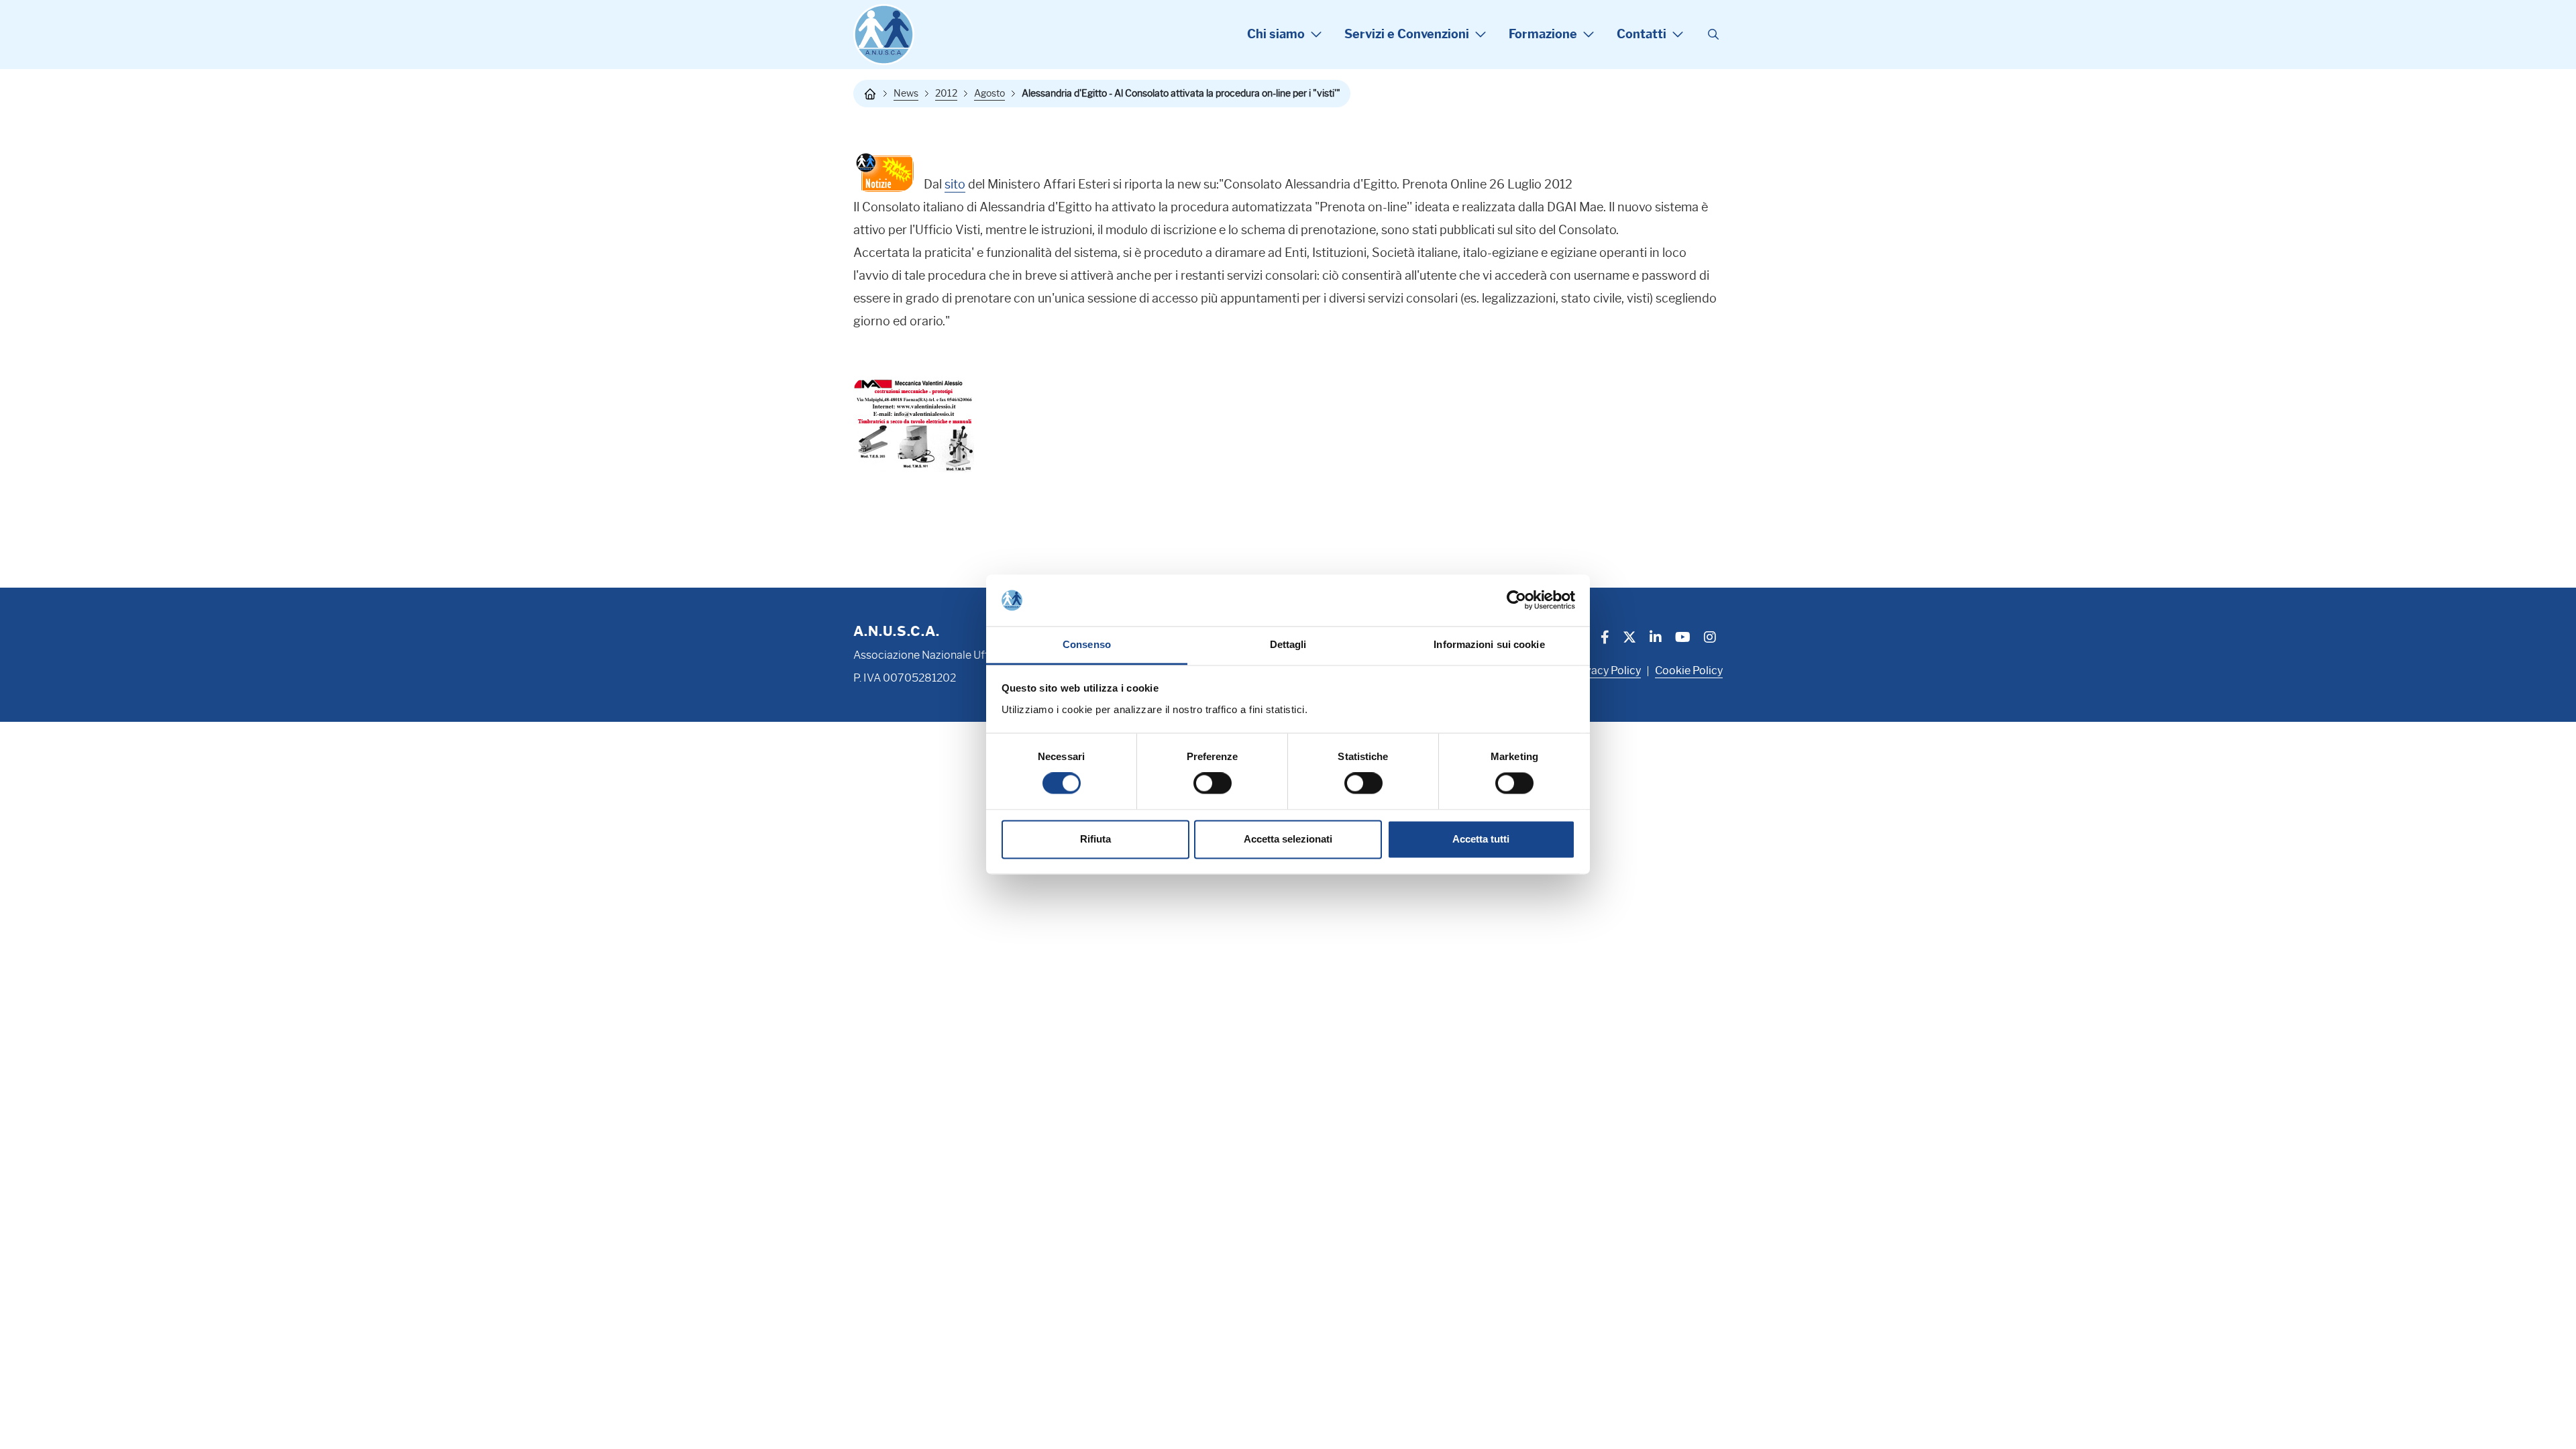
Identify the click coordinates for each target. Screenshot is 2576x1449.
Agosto (989, 93)
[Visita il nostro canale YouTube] (1683, 639)
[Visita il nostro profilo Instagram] (1710, 639)
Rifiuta (1095, 839)
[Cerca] (1713, 35)
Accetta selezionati (1288, 839)
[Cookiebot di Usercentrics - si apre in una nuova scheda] (1516, 600)
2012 (946, 93)
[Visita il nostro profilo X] (1629, 639)
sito (955, 184)
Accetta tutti (1481, 839)
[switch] (1213, 784)
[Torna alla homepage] (870, 94)
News (906, 93)
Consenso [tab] (1087, 644)
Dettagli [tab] (1288, 644)
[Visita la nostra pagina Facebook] (1605, 639)
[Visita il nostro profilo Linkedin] (1656, 639)
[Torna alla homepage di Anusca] (884, 35)
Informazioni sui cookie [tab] (1489, 644)
